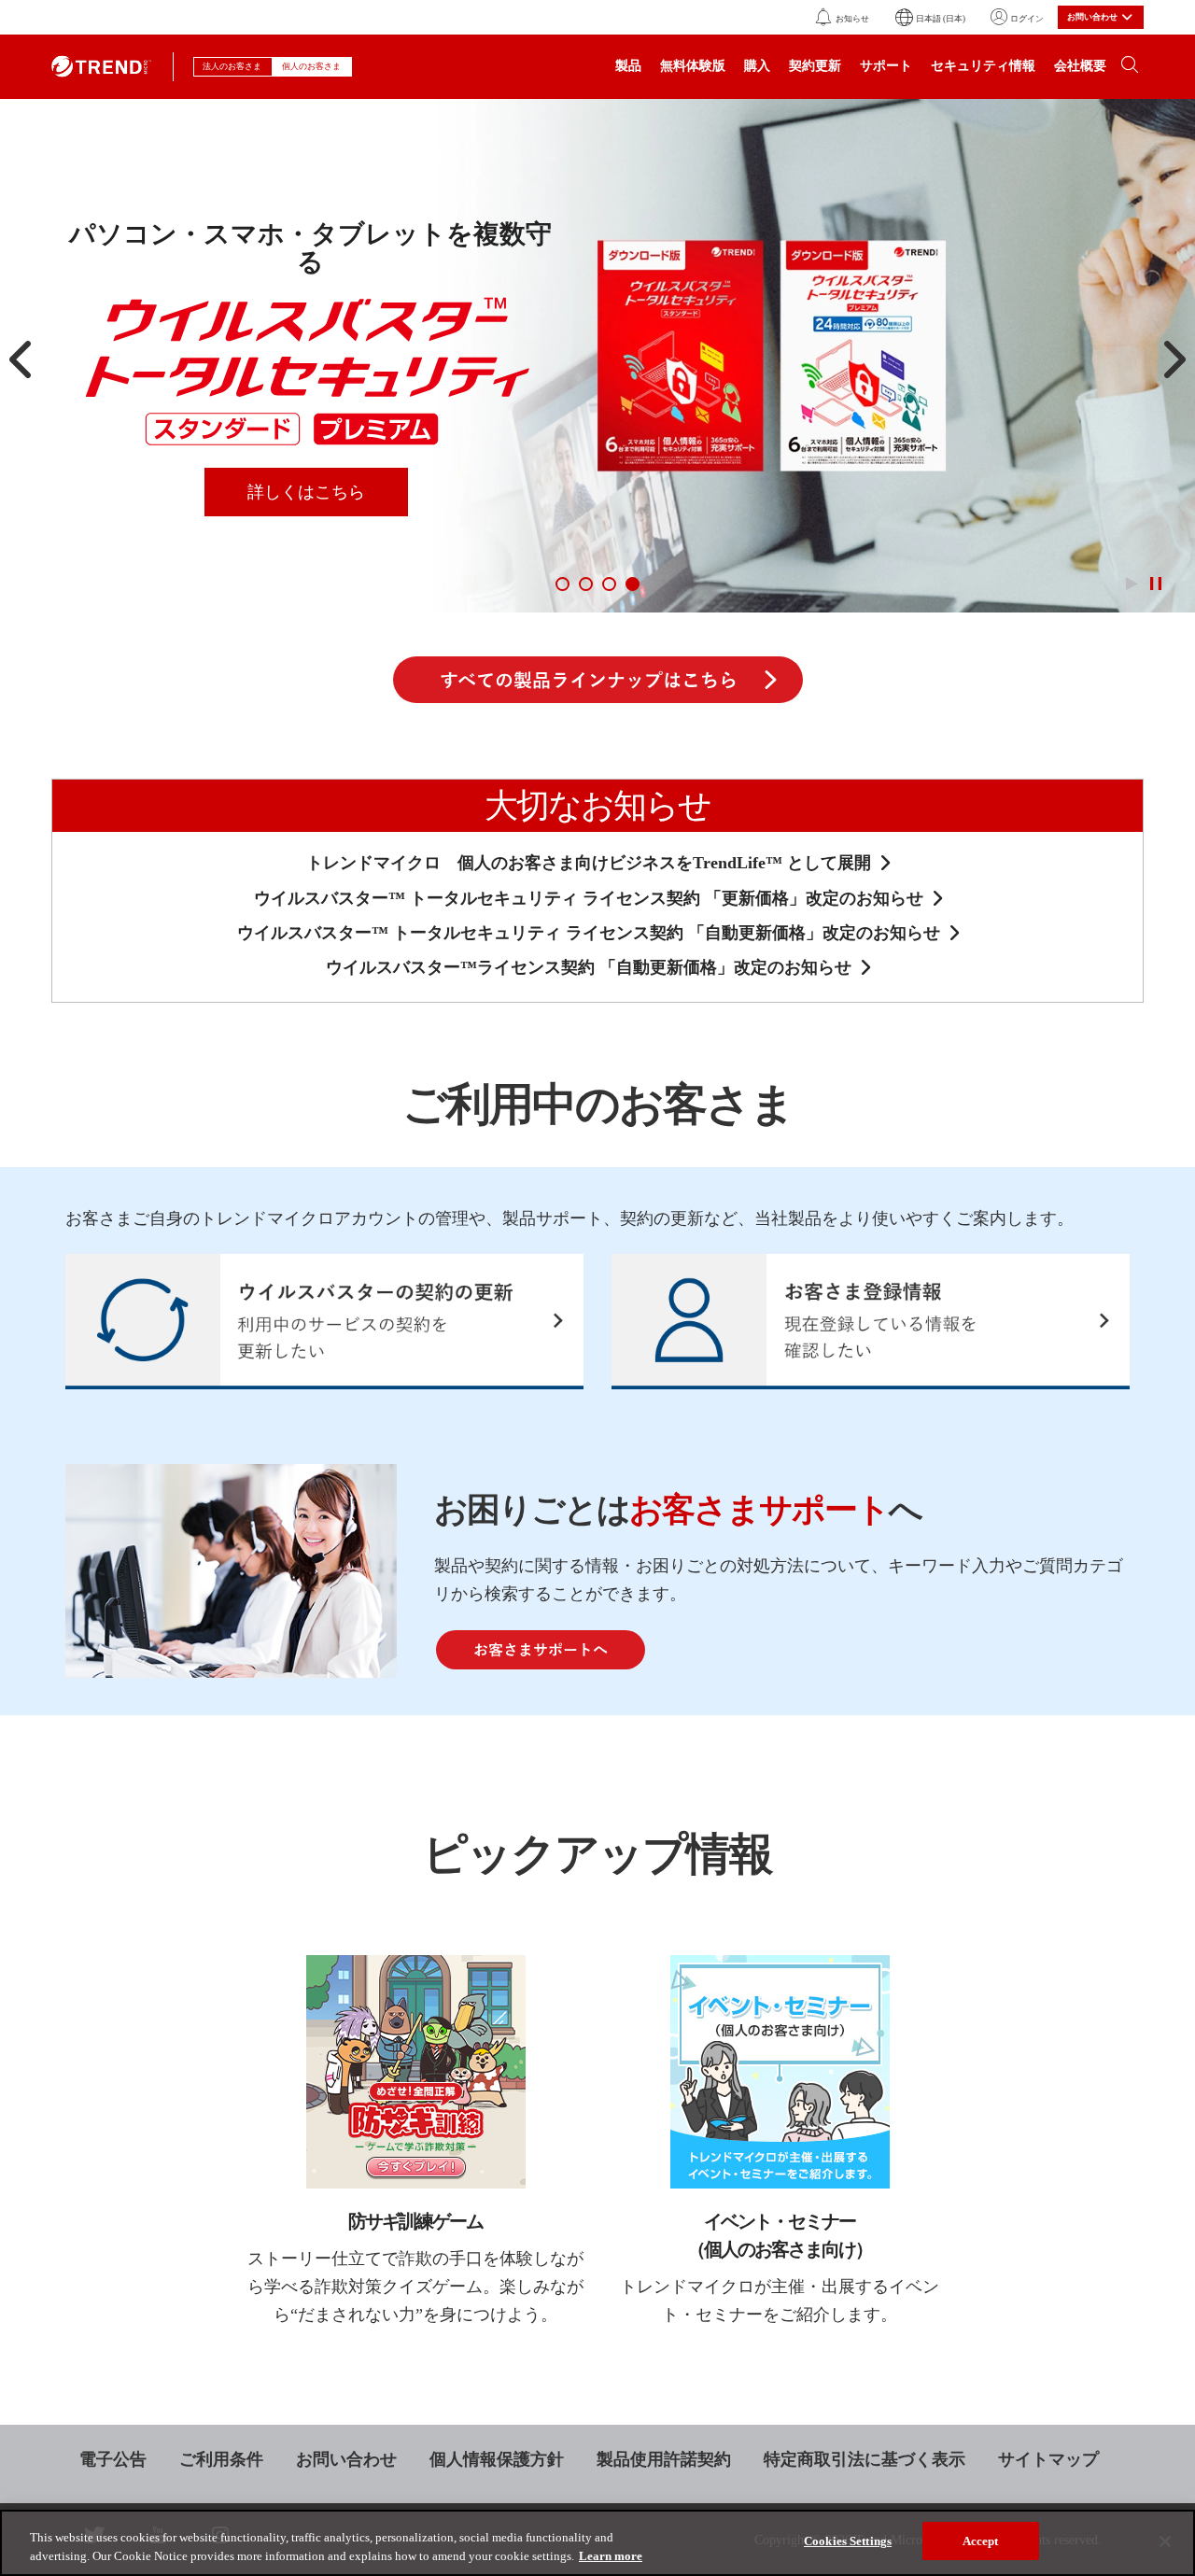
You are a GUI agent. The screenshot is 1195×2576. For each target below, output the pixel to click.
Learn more (611, 2556)
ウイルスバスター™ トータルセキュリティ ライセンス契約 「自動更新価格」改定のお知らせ (589, 933)
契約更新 (815, 67)
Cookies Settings (848, 2541)
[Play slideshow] (1132, 584)
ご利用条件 (221, 2459)
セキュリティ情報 (983, 67)
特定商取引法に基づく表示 (865, 2459)
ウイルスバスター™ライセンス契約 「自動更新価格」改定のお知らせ (589, 967)
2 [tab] (586, 584)
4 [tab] (633, 584)
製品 (628, 67)
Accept (981, 2541)
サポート (886, 67)
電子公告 (113, 2459)
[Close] (1165, 2541)
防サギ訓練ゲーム (415, 2221)
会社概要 (1080, 67)
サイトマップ (1048, 2459)
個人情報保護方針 (497, 2459)
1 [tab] (562, 584)
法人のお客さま (233, 66)
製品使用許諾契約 (664, 2459)
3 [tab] (609, 584)
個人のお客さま (312, 66)
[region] (597, 2543)
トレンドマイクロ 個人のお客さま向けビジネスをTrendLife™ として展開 (589, 863)
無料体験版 (693, 67)
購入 (757, 67)
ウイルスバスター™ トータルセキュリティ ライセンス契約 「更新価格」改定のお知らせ (589, 898)
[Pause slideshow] (1155, 584)
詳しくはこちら (306, 492)
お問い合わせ (346, 2459)
